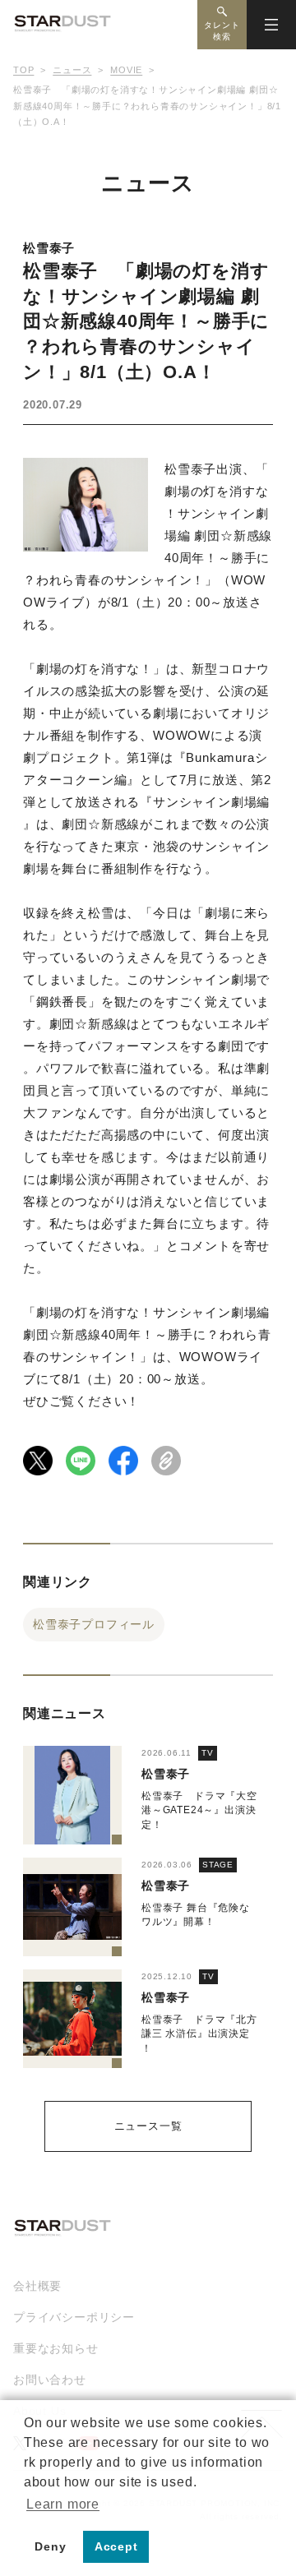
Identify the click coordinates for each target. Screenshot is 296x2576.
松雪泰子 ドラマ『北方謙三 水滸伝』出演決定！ (199, 2034)
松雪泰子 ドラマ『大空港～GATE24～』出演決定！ (199, 1810)
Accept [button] (116, 2546)
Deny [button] (50, 2546)
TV (208, 1753)
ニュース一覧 (148, 2126)
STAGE (218, 1865)
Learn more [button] (63, 2504)
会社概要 (37, 2286)
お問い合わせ (50, 2380)
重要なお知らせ (56, 2348)
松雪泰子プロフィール (94, 1624)
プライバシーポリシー (74, 2317)
